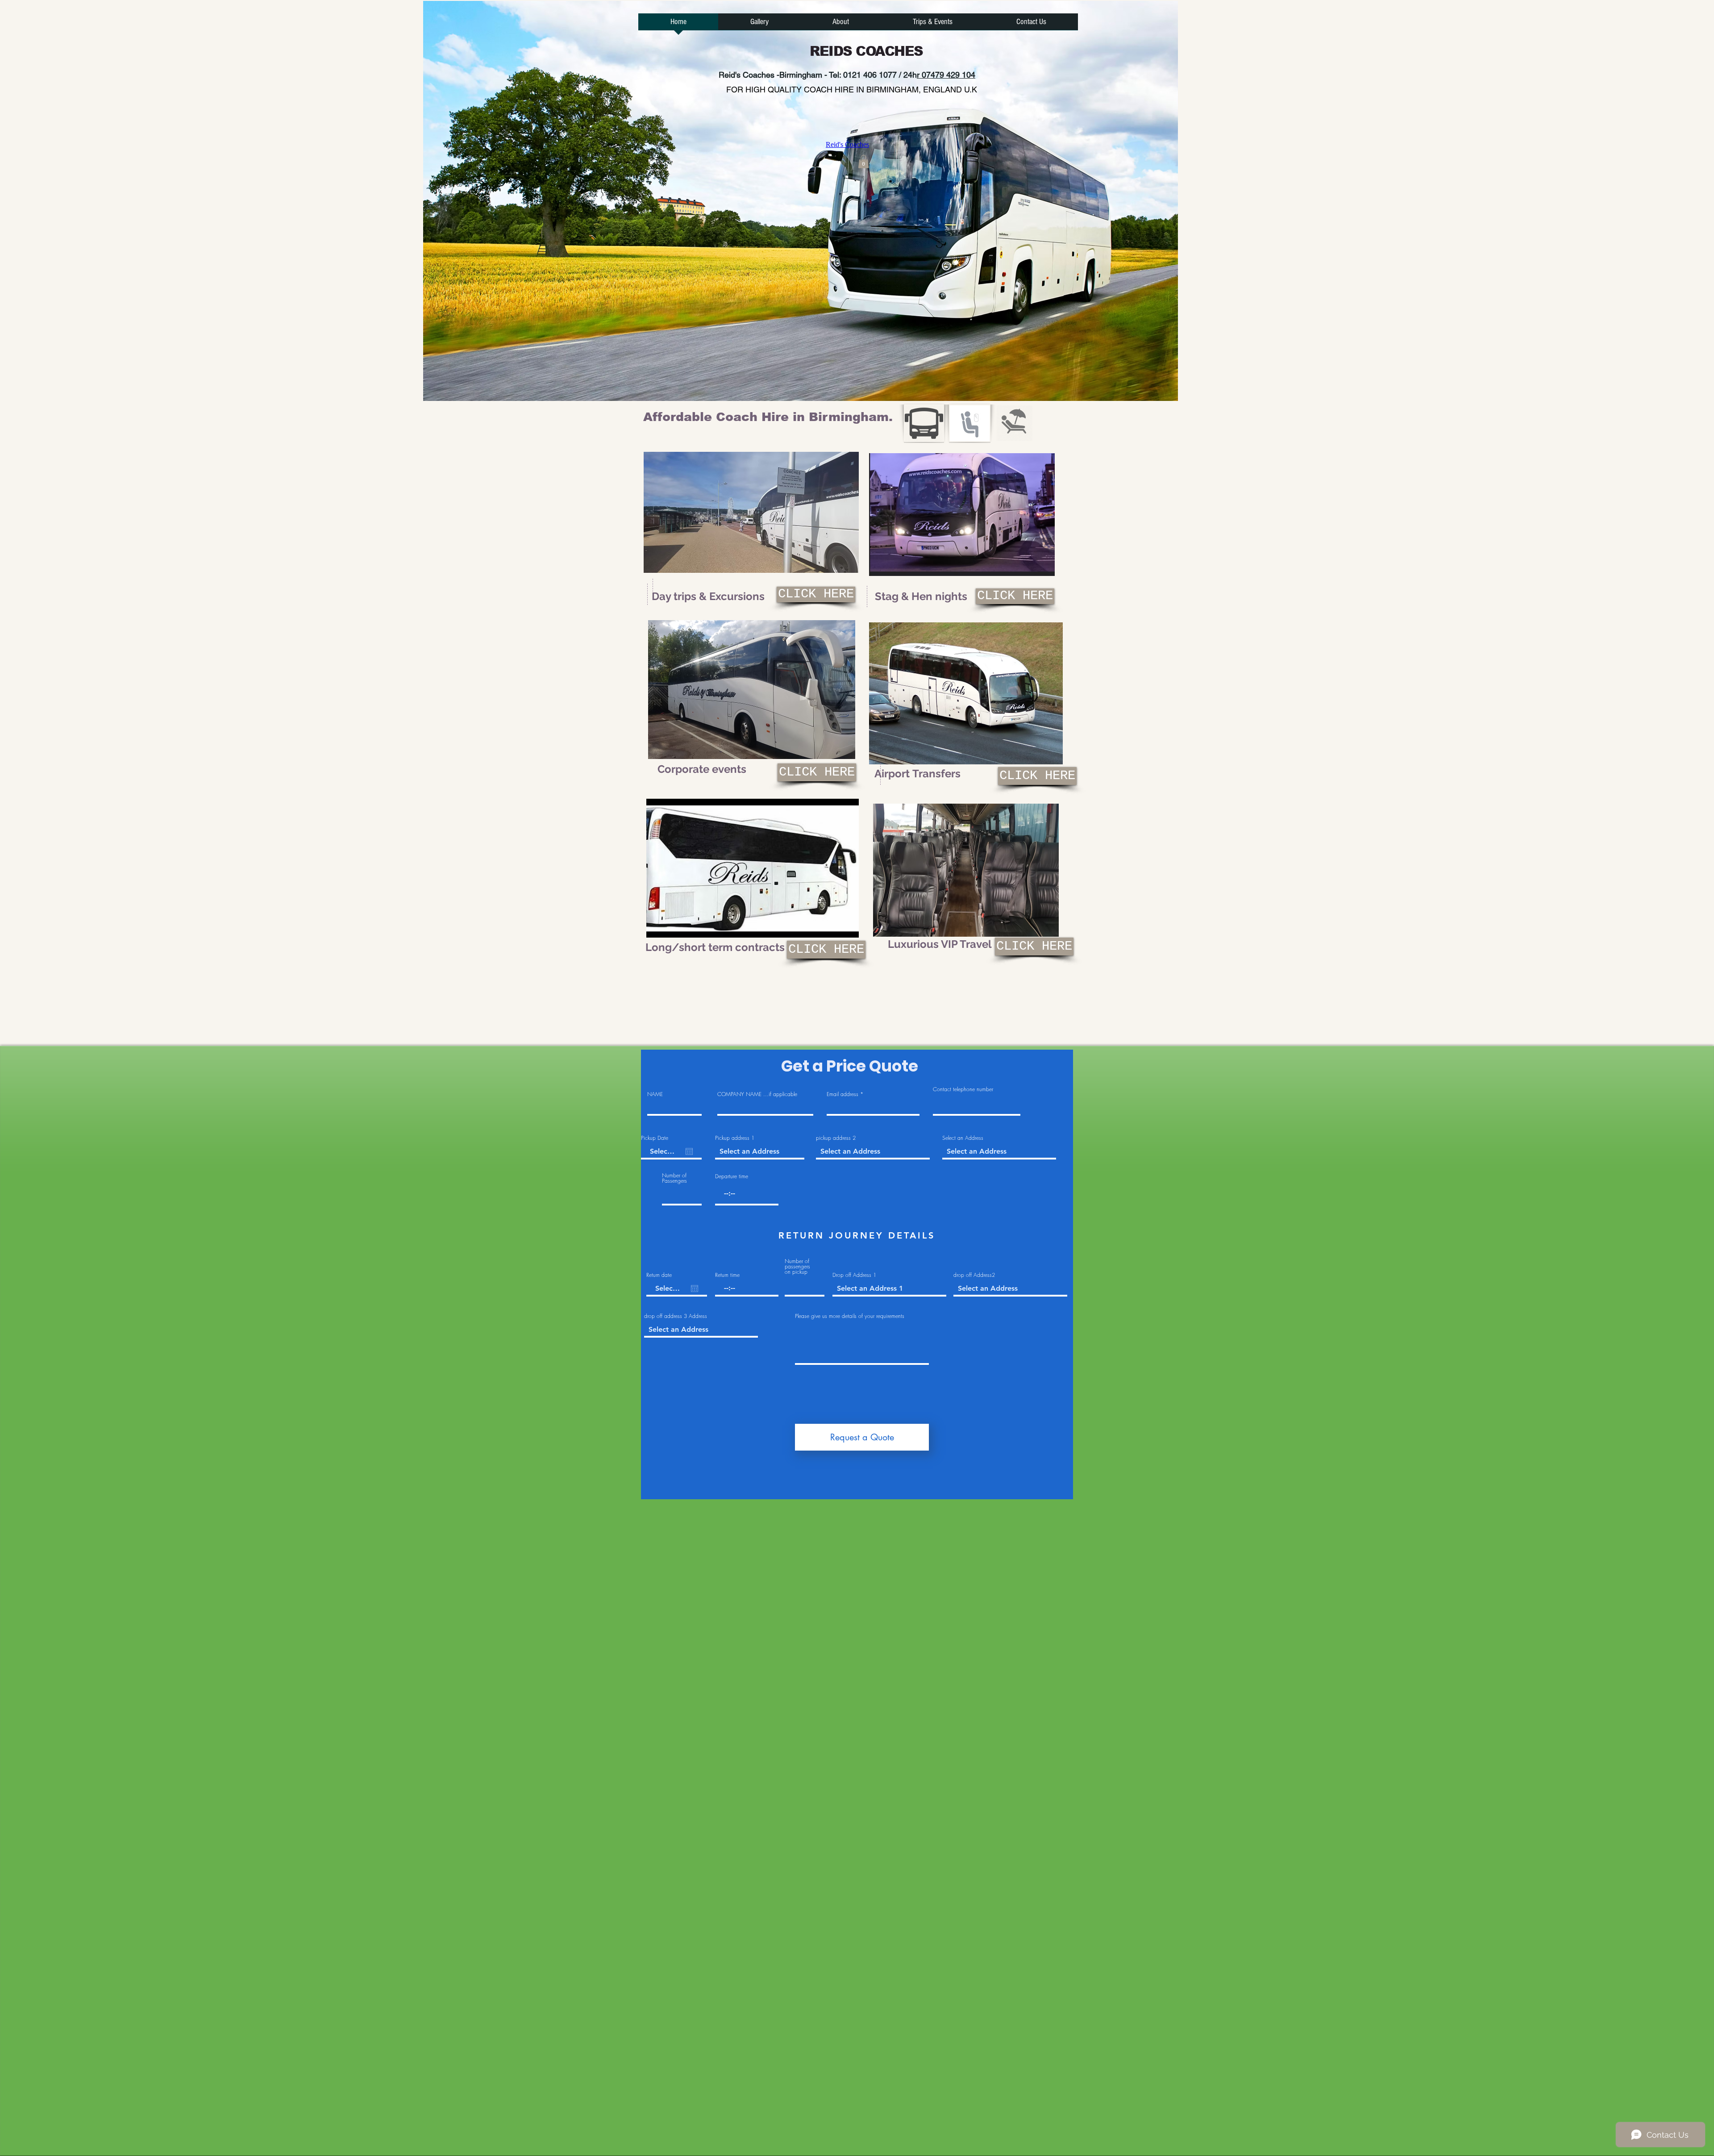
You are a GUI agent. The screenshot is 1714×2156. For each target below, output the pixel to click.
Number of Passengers (674, 1178)
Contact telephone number (963, 1089)
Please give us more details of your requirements (850, 1316)
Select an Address (963, 1138)
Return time (727, 1275)
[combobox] (760, 1152)
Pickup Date (655, 1138)
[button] (863, 162)
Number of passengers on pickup (797, 1267)
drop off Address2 (974, 1275)
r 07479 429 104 (946, 75)
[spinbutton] (747, 1193)
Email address (842, 1094)
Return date (659, 1275)
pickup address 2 (836, 1138)
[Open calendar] (689, 1151)
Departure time (732, 1176)
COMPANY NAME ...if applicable (757, 1094)
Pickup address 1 (735, 1138)
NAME (655, 1094)
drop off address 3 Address (676, 1316)
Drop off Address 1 (854, 1275)
